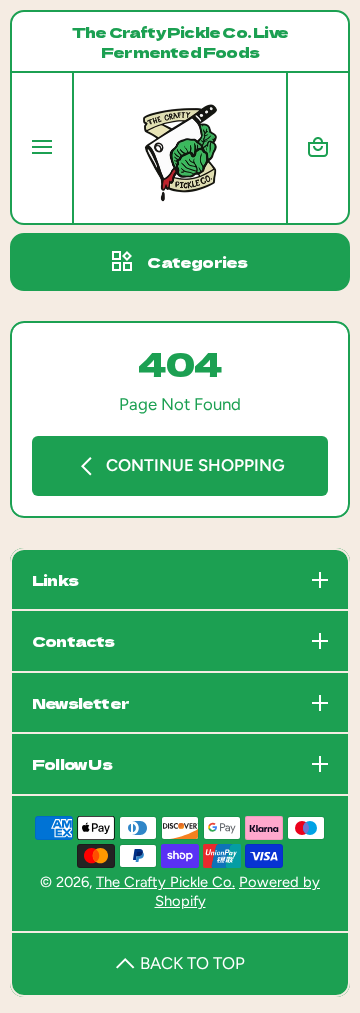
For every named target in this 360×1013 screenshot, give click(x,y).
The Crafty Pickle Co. (165, 882)
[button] (318, 148)
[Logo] (180, 148)
